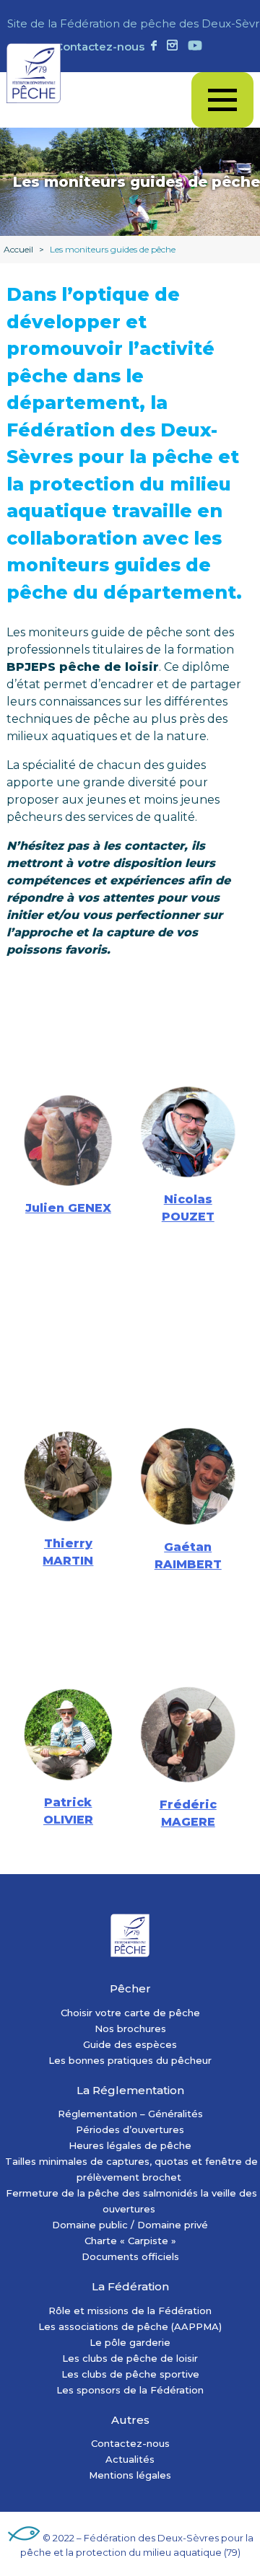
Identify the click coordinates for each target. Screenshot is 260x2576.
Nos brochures (130, 2028)
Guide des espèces (130, 2044)
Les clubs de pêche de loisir (130, 2358)
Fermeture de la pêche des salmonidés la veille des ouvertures (131, 2201)
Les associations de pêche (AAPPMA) (130, 2326)
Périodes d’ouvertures (130, 2129)
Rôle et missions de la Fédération (130, 2311)
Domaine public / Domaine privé (130, 2225)
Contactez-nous (100, 47)
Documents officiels (130, 2256)
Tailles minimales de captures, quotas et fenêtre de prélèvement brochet (131, 2169)
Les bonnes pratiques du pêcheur (130, 2060)
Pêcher (130, 1988)
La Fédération (130, 2286)
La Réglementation (130, 2090)
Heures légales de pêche (130, 2145)
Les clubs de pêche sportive (130, 2374)
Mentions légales (130, 2475)
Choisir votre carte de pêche (130, 2013)
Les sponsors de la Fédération (130, 2390)
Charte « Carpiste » (130, 2241)
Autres (130, 2420)
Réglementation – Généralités (130, 2114)
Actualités (130, 2459)
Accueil (18, 249)
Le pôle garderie (130, 2342)
